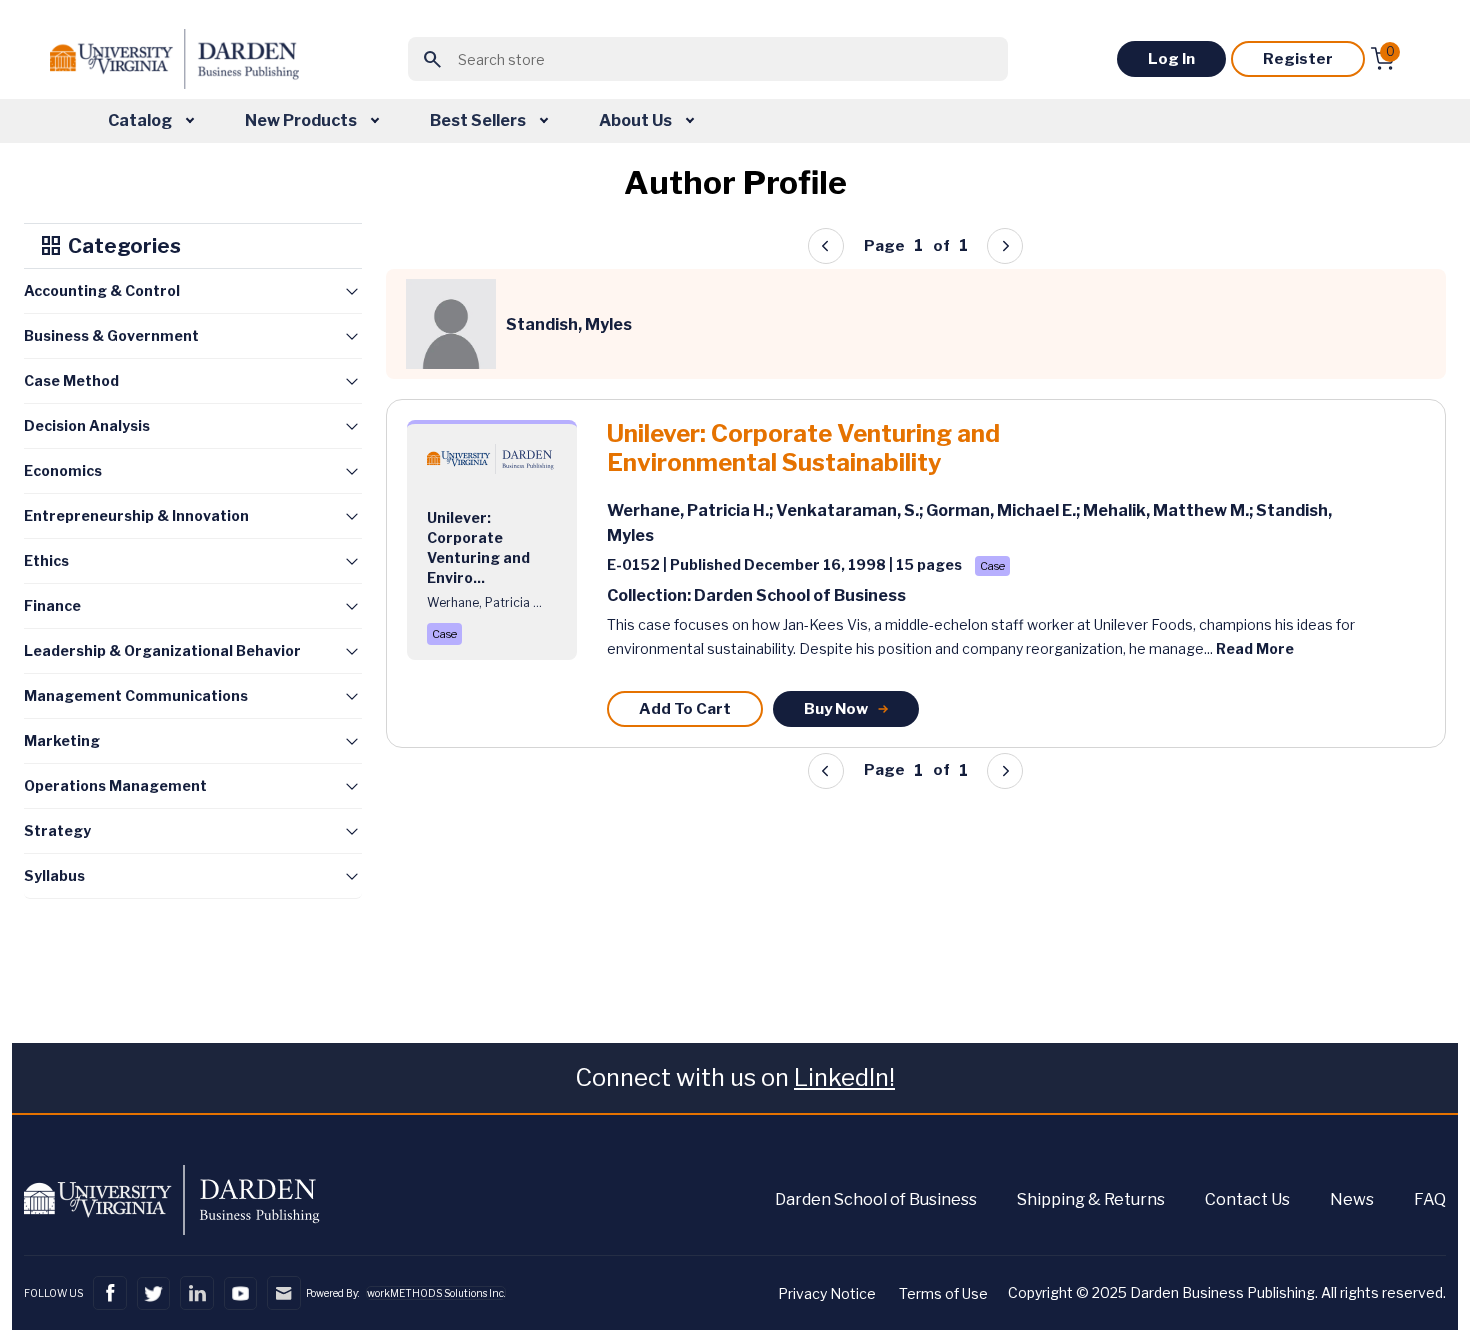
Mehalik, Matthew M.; (1169, 510)
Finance (52, 605)
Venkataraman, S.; (851, 510)
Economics (63, 470)
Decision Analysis (87, 425)
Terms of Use (943, 1293)
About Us (637, 120)
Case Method (71, 380)
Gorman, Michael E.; (1004, 510)
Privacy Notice (827, 1293)
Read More (1255, 648)
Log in (1171, 59)
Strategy (57, 830)
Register (1298, 59)
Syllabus (54, 875)
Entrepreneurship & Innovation (136, 515)
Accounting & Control (102, 290)
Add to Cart (685, 709)
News (1352, 1199)
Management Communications (136, 695)
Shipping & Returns (1091, 1199)
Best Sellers (479, 120)
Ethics (46, 560)
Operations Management (115, 785)
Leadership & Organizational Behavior (162, 650)
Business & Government (111, 335)
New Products (302, 120)
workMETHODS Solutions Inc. (436, 1293)
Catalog (141, 120)
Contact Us (1247, 1199)
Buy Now (836, 709)
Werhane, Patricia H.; (691, 510)
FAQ (1430, 1199)
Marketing (62, 740)
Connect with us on (735, 1077)
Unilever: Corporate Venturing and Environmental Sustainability (803, 448)
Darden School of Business (876, 1199)
